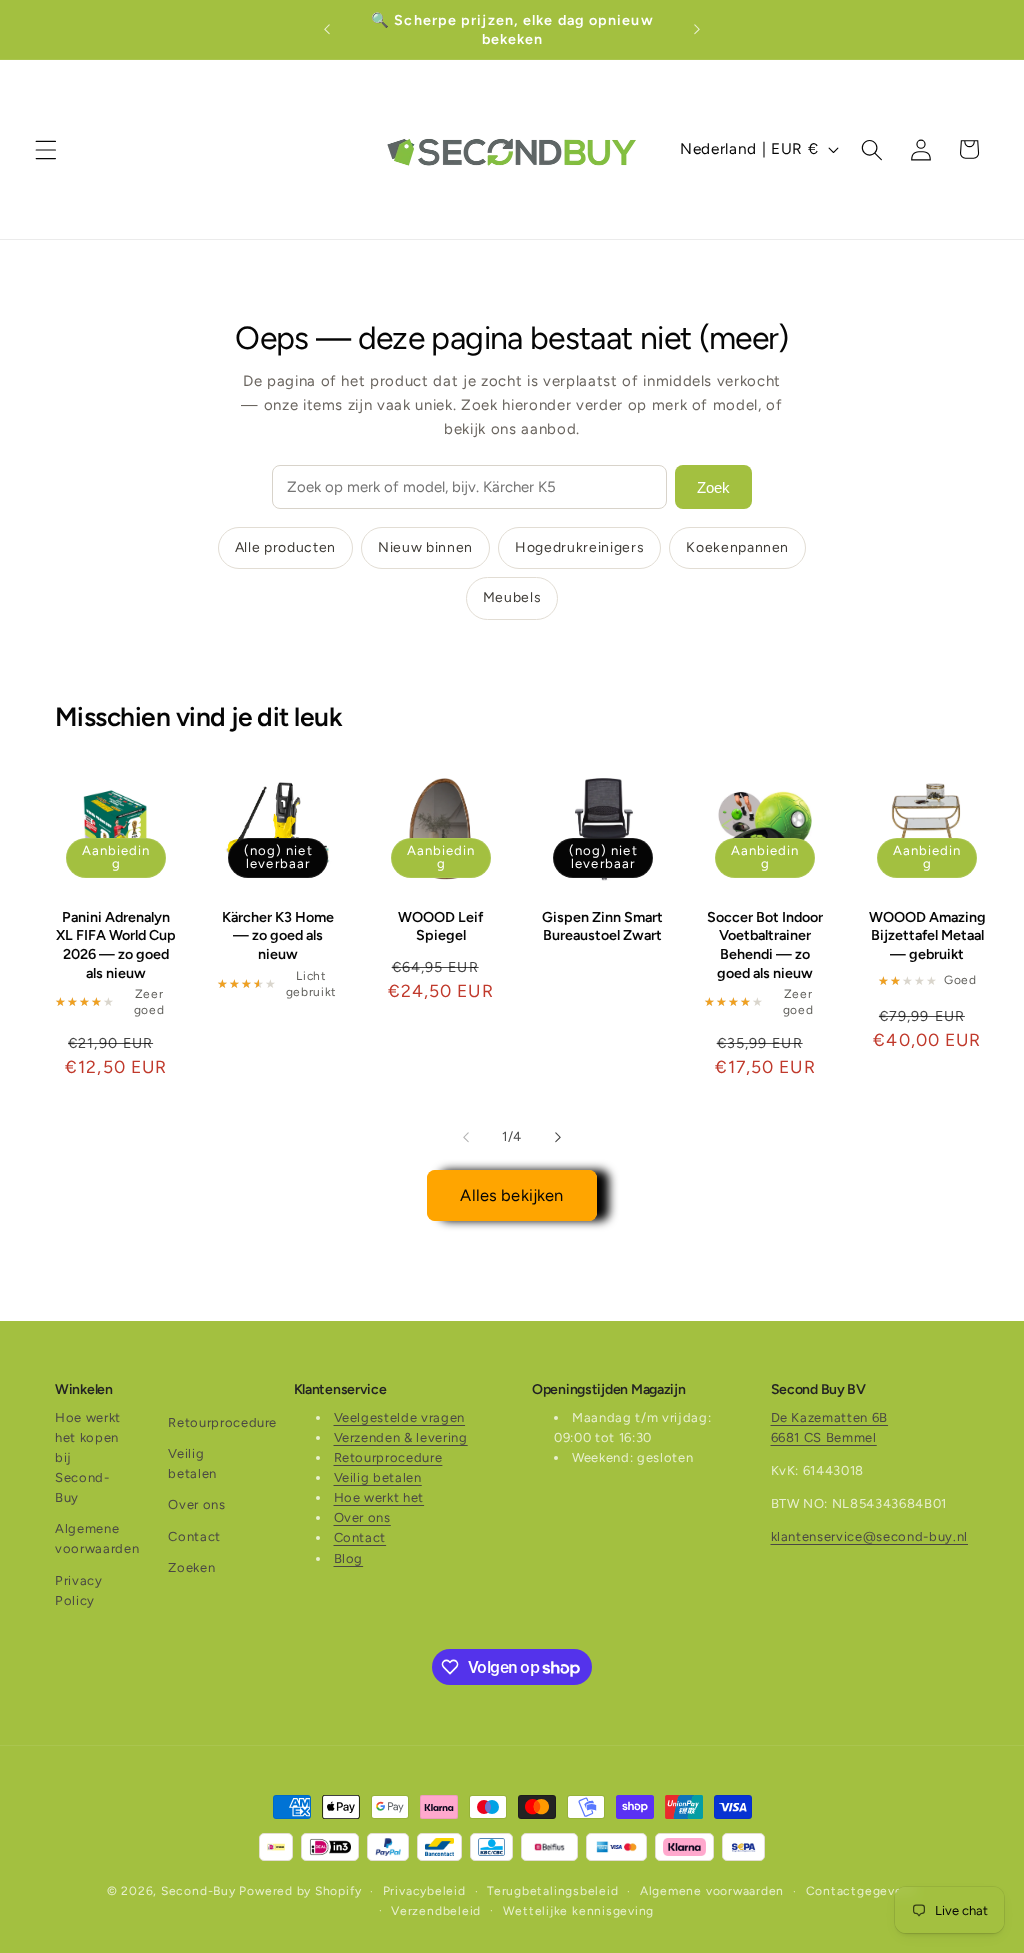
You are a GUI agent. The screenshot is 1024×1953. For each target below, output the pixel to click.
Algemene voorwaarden (97, 1538)
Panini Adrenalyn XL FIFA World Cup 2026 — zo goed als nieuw (116, 945)
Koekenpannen (737, 547)
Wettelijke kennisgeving (579, 1911)
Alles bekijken (511, 1195)
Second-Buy (198, 1891)
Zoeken (191, 1567)
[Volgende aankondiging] (697, 30)
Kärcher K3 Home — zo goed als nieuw (278, 935)
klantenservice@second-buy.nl (869, 1536)
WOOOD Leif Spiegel (440, 926)
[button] (46, 149)
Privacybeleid (424, 1891)
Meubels (512, 597)
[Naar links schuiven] (466, 1137)
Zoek (713, 487)
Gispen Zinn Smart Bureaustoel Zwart (602, 926)
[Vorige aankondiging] (327, 30)
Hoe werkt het (379, 1497)
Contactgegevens (862, 1891)
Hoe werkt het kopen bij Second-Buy (88, 1458)
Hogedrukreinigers (579, 547)
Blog (349, 1558)
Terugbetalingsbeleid (552, 1891)
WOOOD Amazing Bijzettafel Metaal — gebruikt (927, 935)
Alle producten (285, 547)
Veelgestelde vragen (400, 1417)
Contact (194, 1536)
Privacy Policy (79, 1590)
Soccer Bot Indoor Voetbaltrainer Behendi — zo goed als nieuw (765, 945)
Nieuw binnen (425, 547)
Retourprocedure (222, 1422)
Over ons (196, 1504)
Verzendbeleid (436, 1911)
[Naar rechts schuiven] (558, 1137)
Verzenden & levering (401, 1437)
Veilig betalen (192, 1463)
